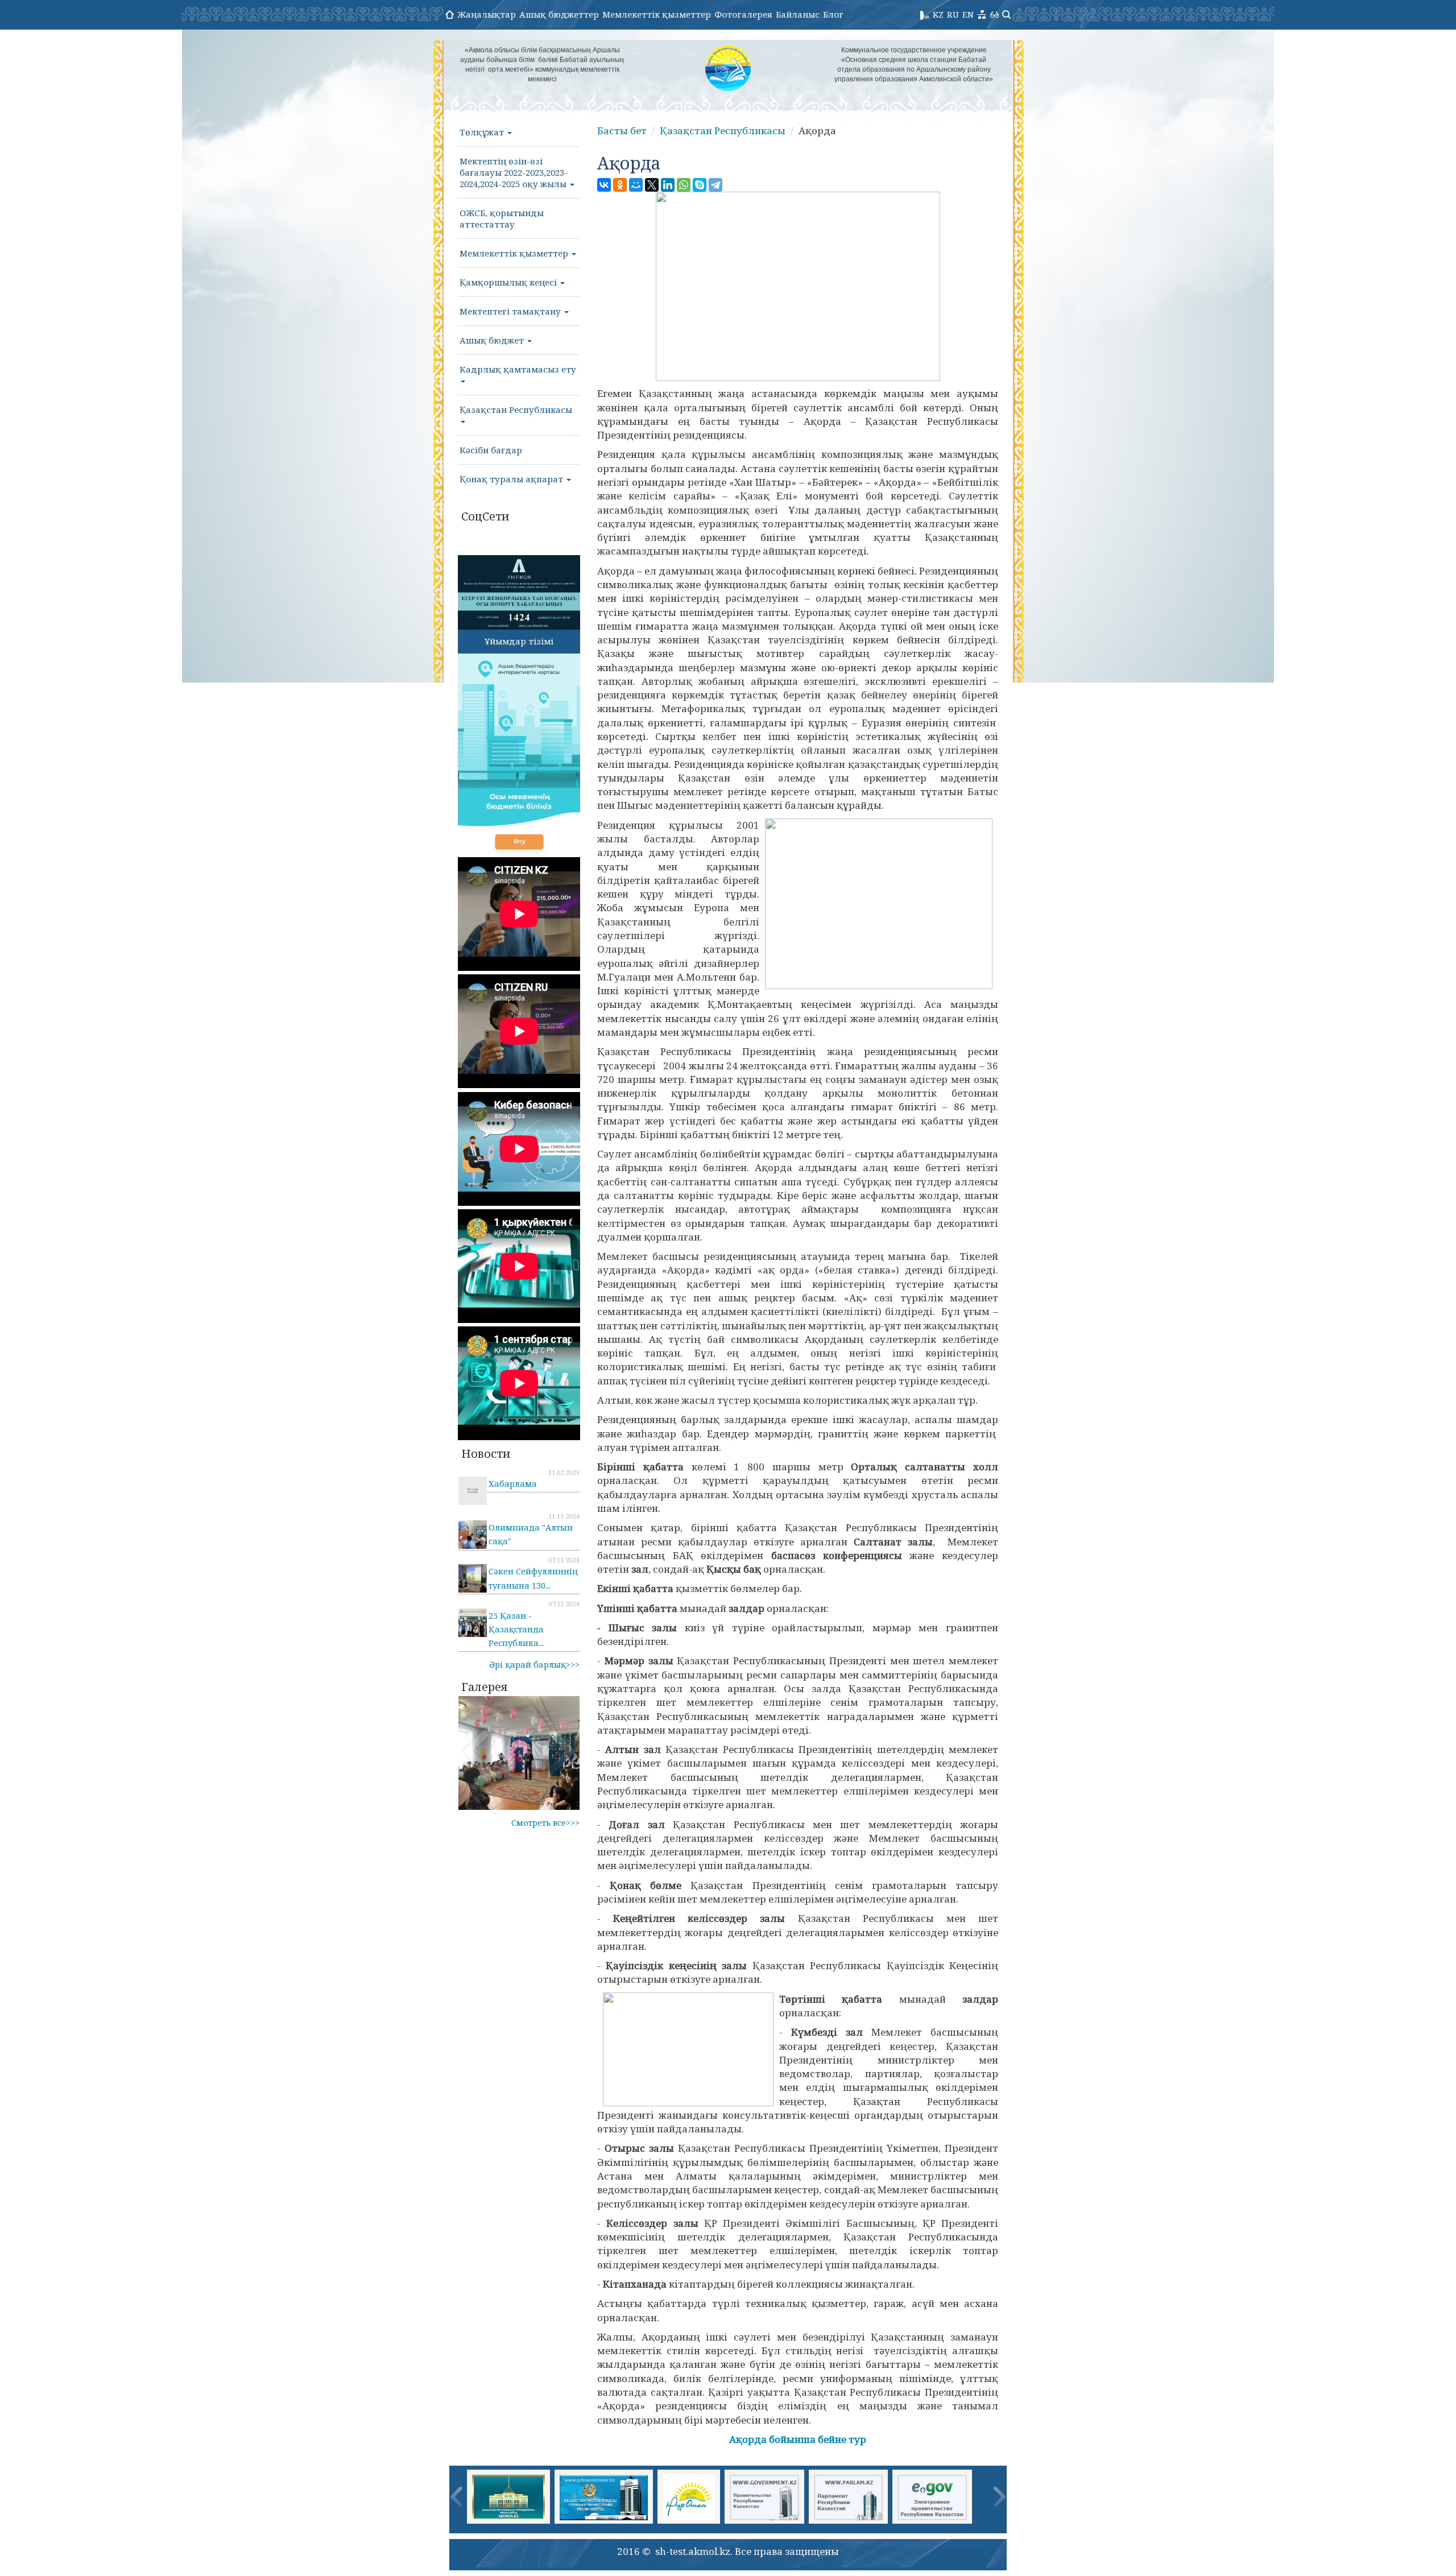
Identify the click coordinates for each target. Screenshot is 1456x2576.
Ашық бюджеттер (559, 14)
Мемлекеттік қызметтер (657, 14)
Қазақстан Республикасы (516, 410)
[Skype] (700, 185)
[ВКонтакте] (604, 185)
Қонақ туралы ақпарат (512, 479)
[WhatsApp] (684, 185)
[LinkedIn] (668, 185)
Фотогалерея (743, 14)
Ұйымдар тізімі (519, 641)
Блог (833, 14)
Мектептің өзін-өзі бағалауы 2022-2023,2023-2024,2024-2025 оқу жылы (514, 172)
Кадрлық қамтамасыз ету (518, 369)
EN (968, 14)
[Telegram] (715, 185)
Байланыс (798, 14)
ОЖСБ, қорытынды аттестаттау (502, 218)
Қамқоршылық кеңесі (509, 282)
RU (953, 14)
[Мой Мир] (636, 185)
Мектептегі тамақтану (511, 311)
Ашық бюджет (493, 340)
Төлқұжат (483, 132)
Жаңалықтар (487, 14)
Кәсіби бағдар (491, 450)
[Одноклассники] (620, 185)
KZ (938, 14)
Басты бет (622, 131)
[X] (652, 185)
